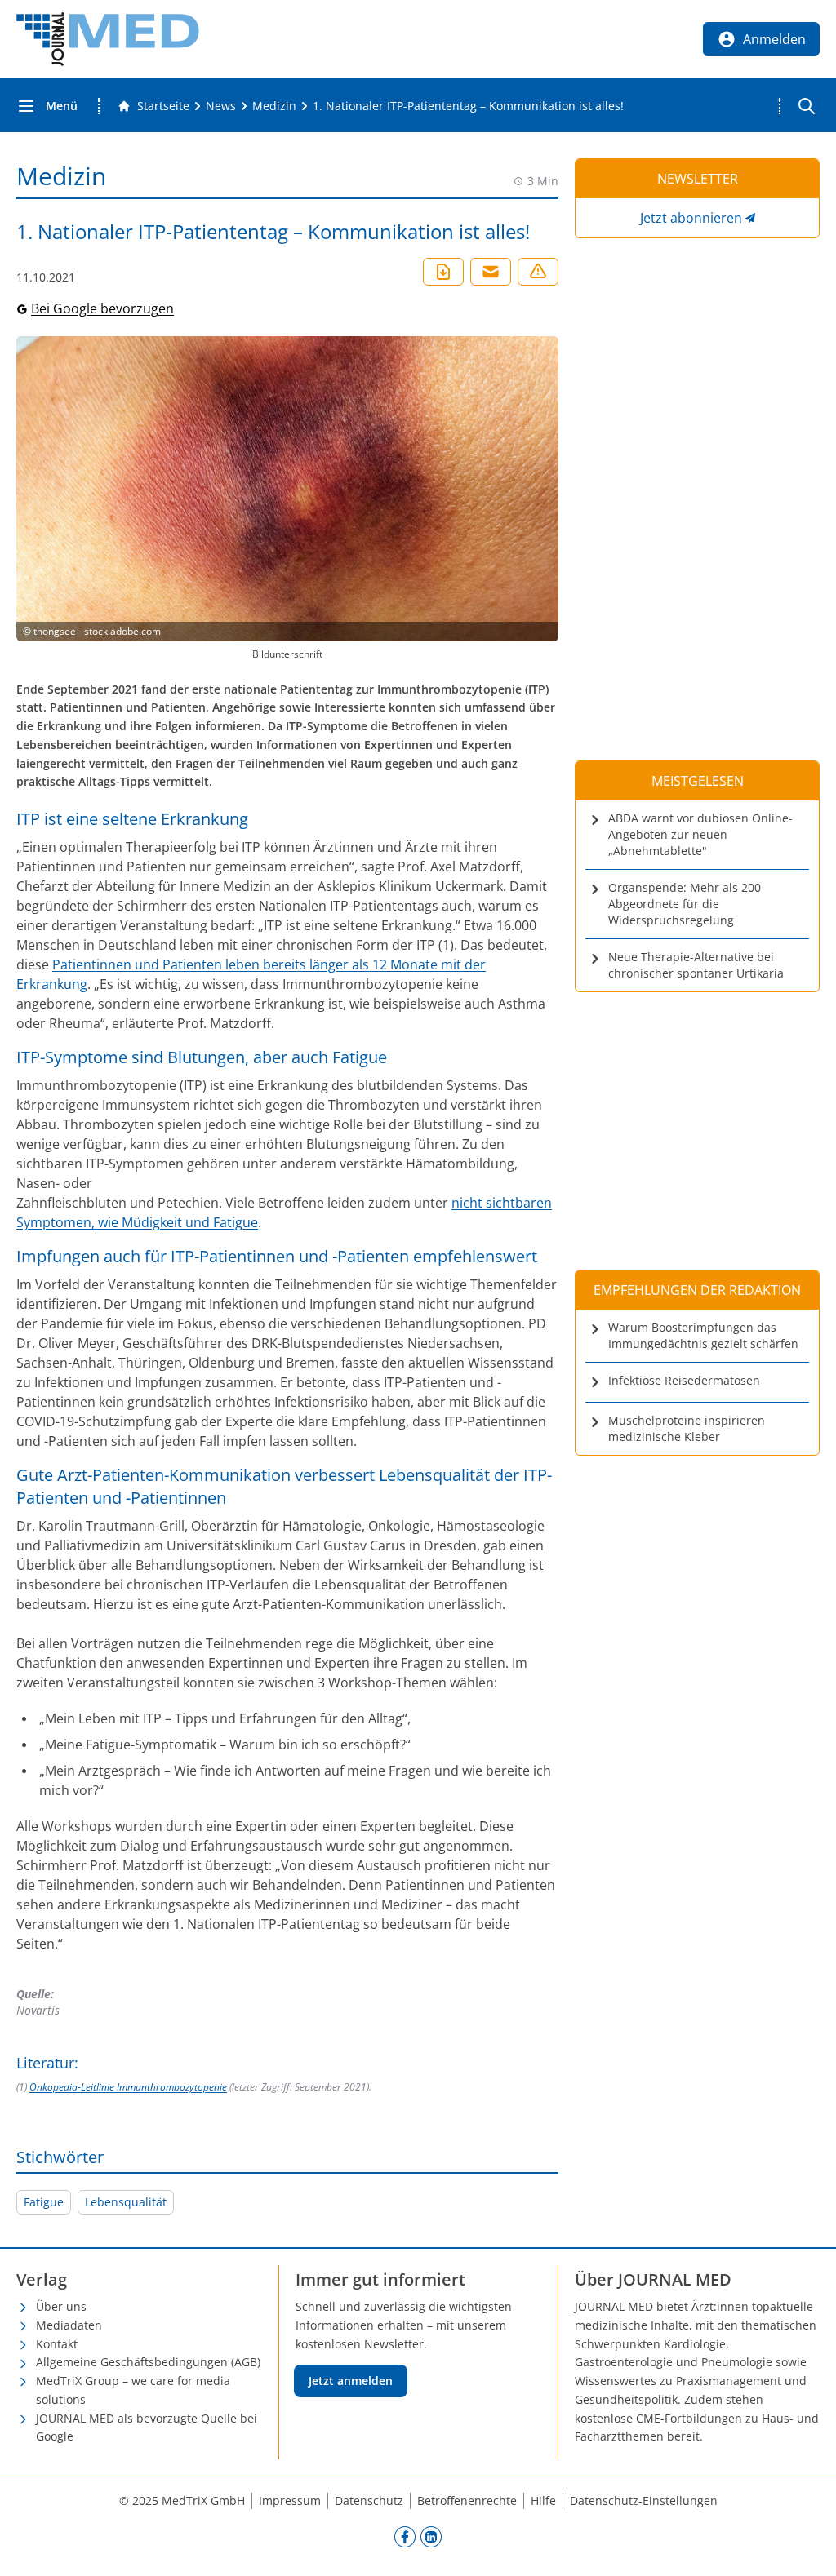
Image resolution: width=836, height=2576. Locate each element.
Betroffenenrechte (467, 2501)
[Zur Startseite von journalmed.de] (108, 39)
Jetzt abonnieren (691, 218)
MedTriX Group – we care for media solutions (133, 2390)
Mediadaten (69, 2325)
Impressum (290, 2501)
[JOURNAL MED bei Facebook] (405, 2536)
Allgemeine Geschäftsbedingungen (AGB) (148, 2362)
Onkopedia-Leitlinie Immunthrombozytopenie (128, 2087)
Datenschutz (369, 2501)
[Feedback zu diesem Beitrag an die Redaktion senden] (538, 272)
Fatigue (44, 2202)
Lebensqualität (126, 2202)
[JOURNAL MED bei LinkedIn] (431, 2536)
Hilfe (543, 2501)
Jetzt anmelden (351, 2381)
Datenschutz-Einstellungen (644, 2501)
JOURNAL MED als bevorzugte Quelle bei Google (147, 2427)
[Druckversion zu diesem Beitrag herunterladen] (443, 272)
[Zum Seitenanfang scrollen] (807, 2547)
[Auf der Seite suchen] (807, 106)
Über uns (61, 2306)
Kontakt (57, 2344)
